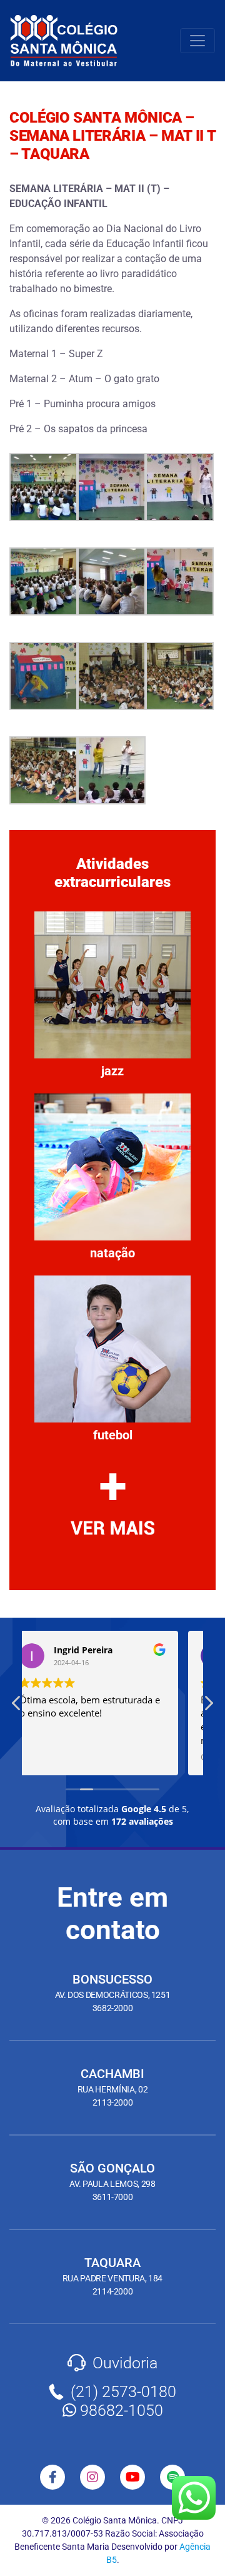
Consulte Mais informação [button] (94, 1757)
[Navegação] (197, 41)
